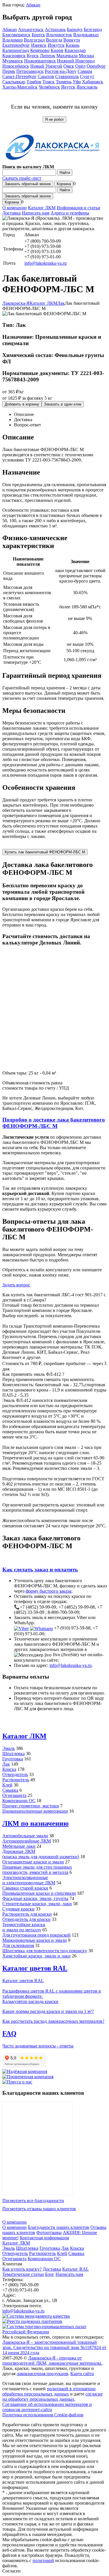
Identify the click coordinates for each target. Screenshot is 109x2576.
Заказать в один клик (63, 404)
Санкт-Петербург (19, 76)
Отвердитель (15, 1774)
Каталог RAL (75, 2269)
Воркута (72, 40)
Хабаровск (93, 82)
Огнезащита (14, 1795)
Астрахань (55, 29)
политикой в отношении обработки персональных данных (49, 2391)
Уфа (77, 82)
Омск (69, 66)
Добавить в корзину (22, 404)
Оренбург (96, 66)
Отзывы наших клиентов (37, 2148)
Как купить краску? (22, 2269)
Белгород (93, 29)
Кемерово (40, 50)
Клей (7, 1785)
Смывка (10, 1790)
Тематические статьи (23, 2274)
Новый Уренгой (46, 66)
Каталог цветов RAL (35, 1968)
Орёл (80, 66)
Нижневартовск (40, 61)
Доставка (11, 213)
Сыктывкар (14, 82)
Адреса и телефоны (70, 213)
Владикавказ (86, 35)
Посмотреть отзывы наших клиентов (39, 2209)
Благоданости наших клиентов (59, 2227)
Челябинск (49, 87)
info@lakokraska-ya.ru (45, 263)
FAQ (9, 2034)
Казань (73, 45)
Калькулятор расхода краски (30, 2001)
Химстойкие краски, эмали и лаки (36, 1956)
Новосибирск (16, 66)
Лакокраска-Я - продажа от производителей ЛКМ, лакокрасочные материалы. (52, 2360)
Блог (50, 2274)
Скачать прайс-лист (22, 178)
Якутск (68, 87)
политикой (43, 2560)
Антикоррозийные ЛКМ (27, 1841)
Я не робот (54, 119)
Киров (57, 50)
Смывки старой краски (25, 1888)
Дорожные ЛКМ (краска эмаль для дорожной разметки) (41, 1854)
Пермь (9, 71)
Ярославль (87, 87)
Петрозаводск (30, 71)
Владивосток (59, 35)
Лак (6, 1764)
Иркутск (56, 45)
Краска (9, 1769)
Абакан (33, 5)
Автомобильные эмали (25, 1836)
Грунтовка (13, 1759)
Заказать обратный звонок (28, 184)
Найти (65, 173)
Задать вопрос (16, 1285)
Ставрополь (67, 76)
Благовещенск (16, 35)
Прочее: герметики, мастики (31, 1806)
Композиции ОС (19, 1801)
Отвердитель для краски (26, 1919)
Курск (33, 56)
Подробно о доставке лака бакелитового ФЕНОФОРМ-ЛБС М (54, 1123)
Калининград (16, 50)
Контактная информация (44, 2238)
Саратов (46, 76)
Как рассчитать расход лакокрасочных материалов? (53, 2021)
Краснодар (75, 50)
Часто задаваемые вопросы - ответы (38, 2046)
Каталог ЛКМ (42, 208)
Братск (38, 35)
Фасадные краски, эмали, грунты (35, 1898)
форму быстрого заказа (48, 1591)
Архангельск (31, 29)
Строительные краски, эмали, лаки (37, 1904)
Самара (85, 71)
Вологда (54, 40)
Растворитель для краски (27, 1914)
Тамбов (34, 82)
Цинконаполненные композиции (35, 1811)
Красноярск (14, 56)
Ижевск (39, 45)
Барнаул (75, 29)
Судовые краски (18, 1909)
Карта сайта (82, 2374)
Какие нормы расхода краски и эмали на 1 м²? (48, 2011)
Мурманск (13, 61)
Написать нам (36, 213)
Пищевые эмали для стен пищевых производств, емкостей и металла (37, 1870)
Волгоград (34, 40)
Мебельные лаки (19, 1846)
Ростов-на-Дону (61, 71)
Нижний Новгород (76, 61)
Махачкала (67, 56)
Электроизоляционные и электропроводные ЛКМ (29, 1880)
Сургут (87, 76)
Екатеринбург (16, 45)
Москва (86, 56)
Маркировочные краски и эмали (35, 1940)
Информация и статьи (78, 208)
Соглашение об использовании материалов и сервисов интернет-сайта (47, 2407)
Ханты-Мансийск (20, 87)
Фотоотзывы (49, 2232)
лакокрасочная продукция (42, 2374)
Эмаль (9, 1748)
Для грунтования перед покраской (36, 1935)
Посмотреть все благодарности (33, 2201)
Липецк (48, 56)
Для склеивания (18, 1945)
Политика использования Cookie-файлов (43, 2415)
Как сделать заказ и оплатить (40, 1570)
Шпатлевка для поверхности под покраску (45, 1951)
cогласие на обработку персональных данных (52, 2396)
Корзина (64, 184)
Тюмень (64, 82)
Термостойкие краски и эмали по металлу (24, 1927)
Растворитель (16, 1780)
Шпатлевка (14, 1754)
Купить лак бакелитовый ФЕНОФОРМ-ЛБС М (45, 852)
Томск (49, 82)
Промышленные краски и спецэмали (39, 1893)
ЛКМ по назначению (35, 1823)
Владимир (12, 40)
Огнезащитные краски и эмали (33, 1862)
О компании (15, 208)
